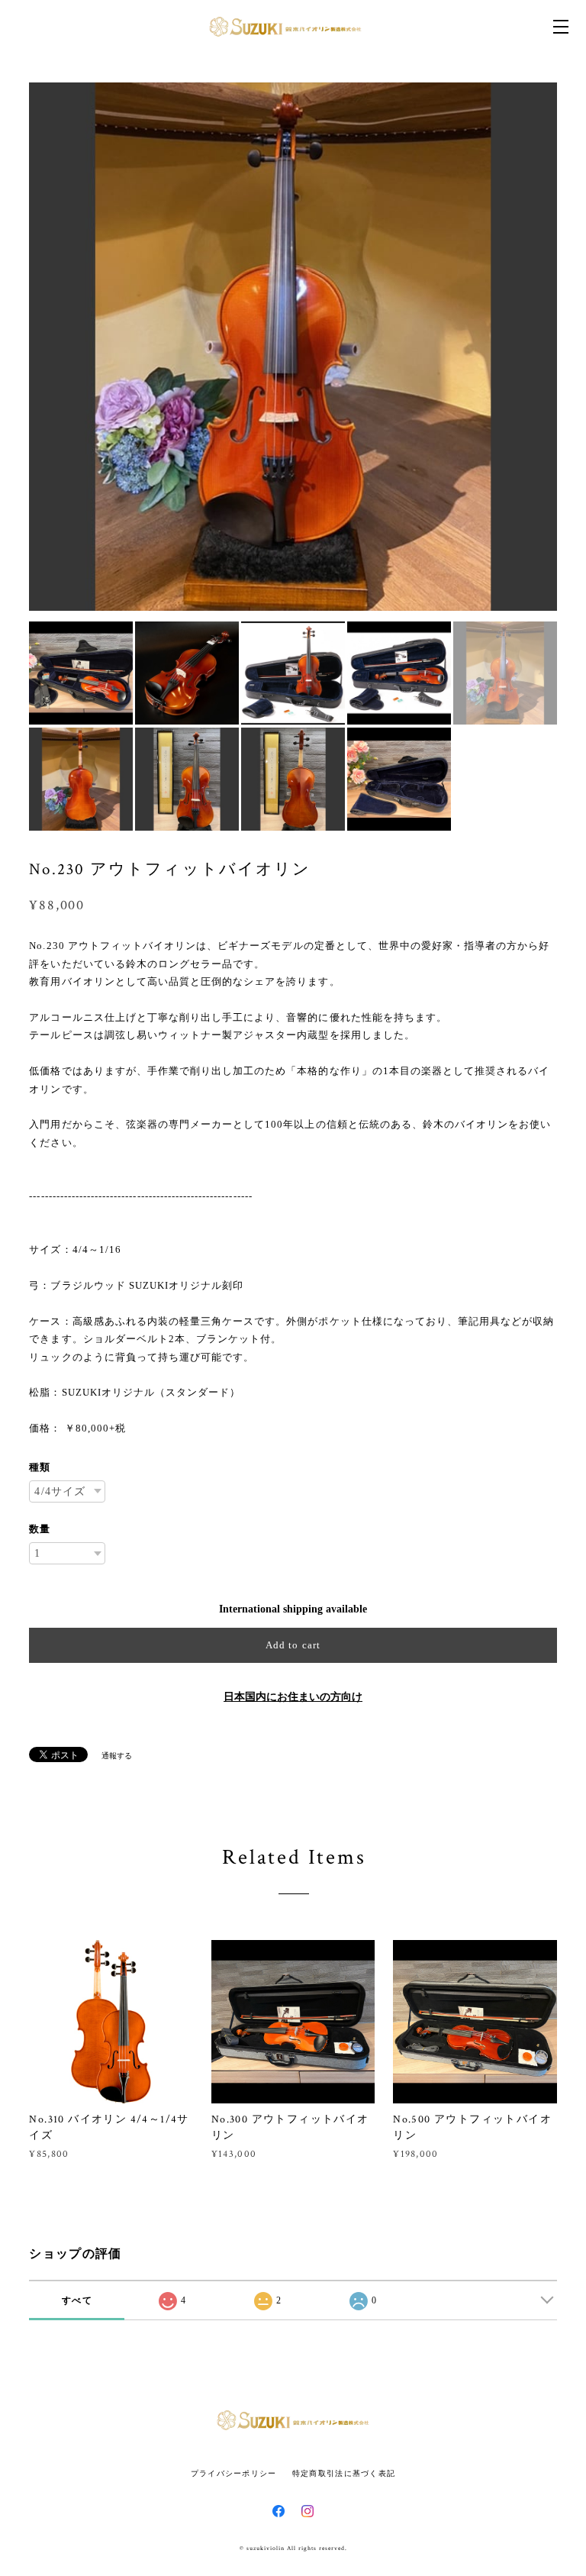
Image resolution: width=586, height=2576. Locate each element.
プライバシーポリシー (234, 2473)
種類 (40, 1467)
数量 (40, 1529)
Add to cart (293, 1645)
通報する (117, 1756)
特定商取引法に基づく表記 (344, 2473)
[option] (293, 347)
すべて (77, 2300)
